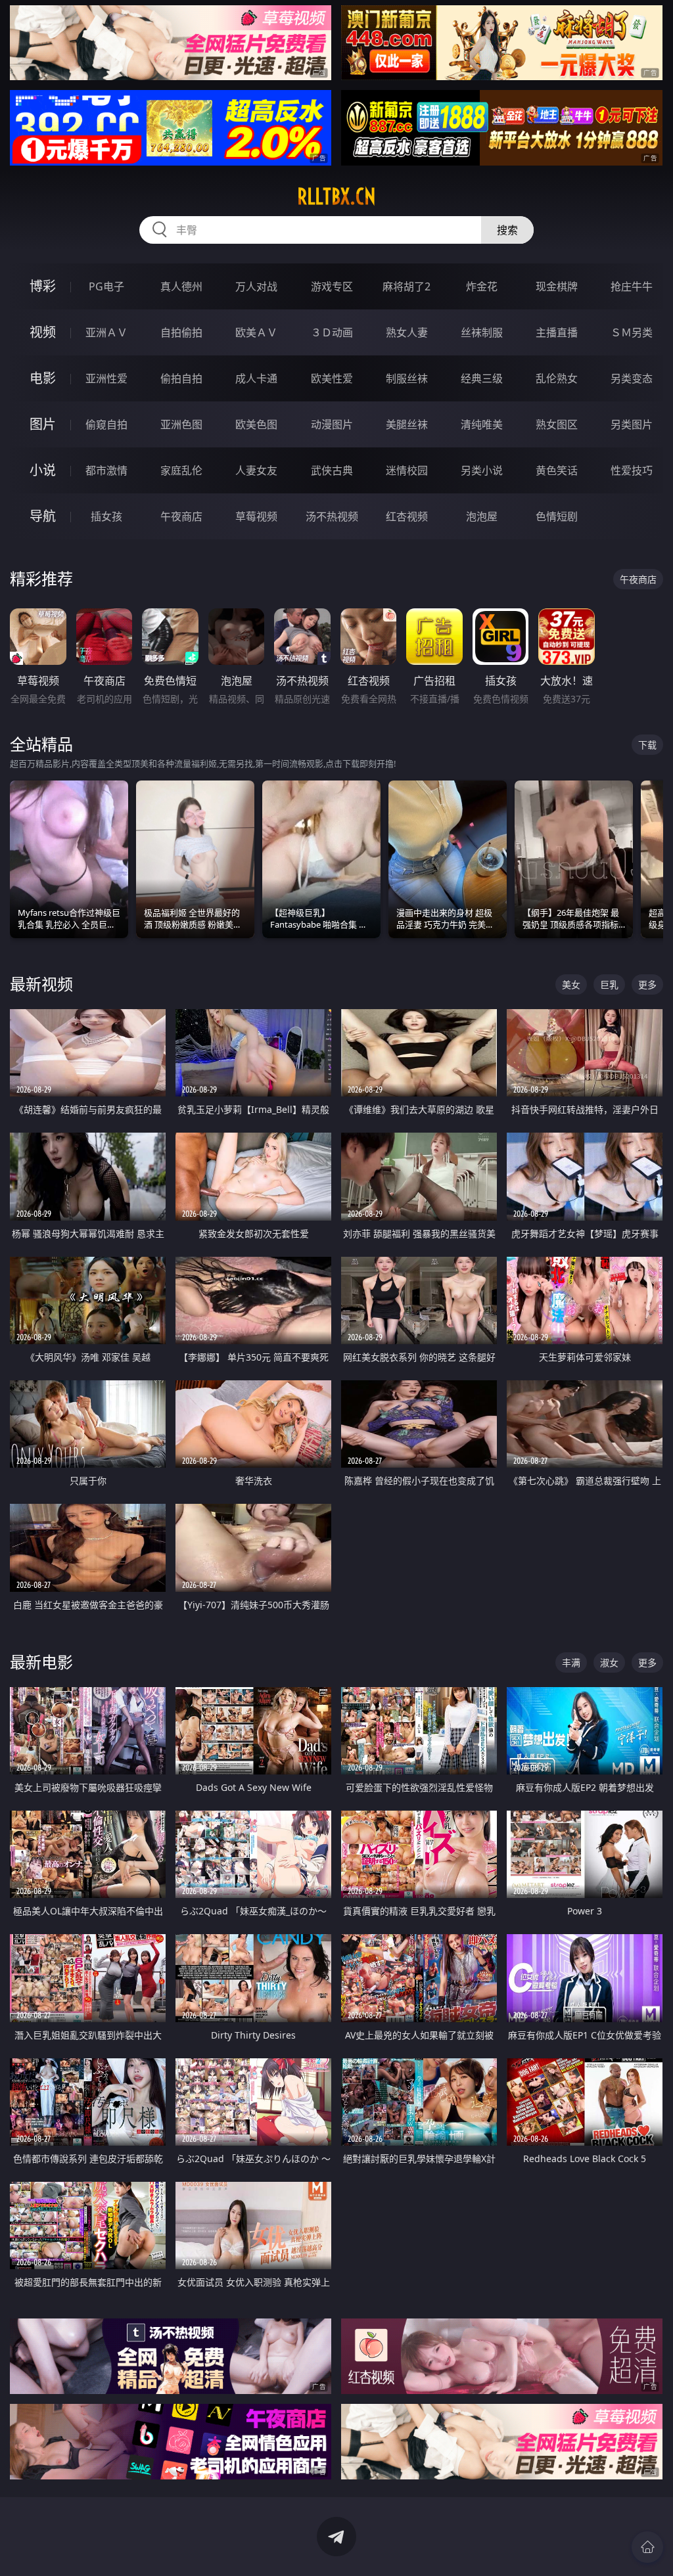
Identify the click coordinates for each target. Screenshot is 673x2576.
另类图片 (632, 424)
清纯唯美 (482, 424)
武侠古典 (332, 470)
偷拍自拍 (181, 378)
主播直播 (557, 332)
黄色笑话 (557, 470)
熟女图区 (557, 424)
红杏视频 (407, 516)
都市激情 (106, 470)
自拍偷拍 (181, 332)
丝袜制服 (482, 332)
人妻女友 (256, 470)
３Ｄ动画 (332, 332)
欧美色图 (256, 424)
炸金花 (482, 286)
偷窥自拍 (106, 424)
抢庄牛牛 (632, 286)
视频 (43, 332)
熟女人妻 (407, 332)
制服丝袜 (407, 378)
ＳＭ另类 (632, 332)
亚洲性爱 (106, 378)
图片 (43, 424)
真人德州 (181, 286)
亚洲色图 (181, 424)
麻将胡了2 (406, 286)
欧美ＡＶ (256, 332)
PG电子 (106, 286)
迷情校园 (407, 470)
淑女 (609, 1662)
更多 (647, 984)
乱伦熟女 (557, 378)
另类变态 (632, 378)
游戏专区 (332, 286)
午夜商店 (181, 516)
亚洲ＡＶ (106, 332)
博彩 (43, 286)
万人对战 (256, 286)
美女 (571, 984)
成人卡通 (256, 378)
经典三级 (482, 378)
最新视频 (41, 984)
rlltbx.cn (336, 196)
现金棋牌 (557, 286)
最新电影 (41, 1662)
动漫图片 (332, 424)
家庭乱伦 (181, 470)
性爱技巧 (632, 470)
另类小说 (482, 470)
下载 (647, 745)
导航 (43, 516)
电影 (43, 378)
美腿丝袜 (407, 424)
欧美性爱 (332, 378)
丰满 (571, 1662)
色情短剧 (557, 516)
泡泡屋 (482, 516)
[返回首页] (647, 2547)
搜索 (507, 230)
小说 (43, 470)
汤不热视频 (332, 516)
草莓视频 (256, 516)
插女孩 (106, 516)
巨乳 (609, 984)
